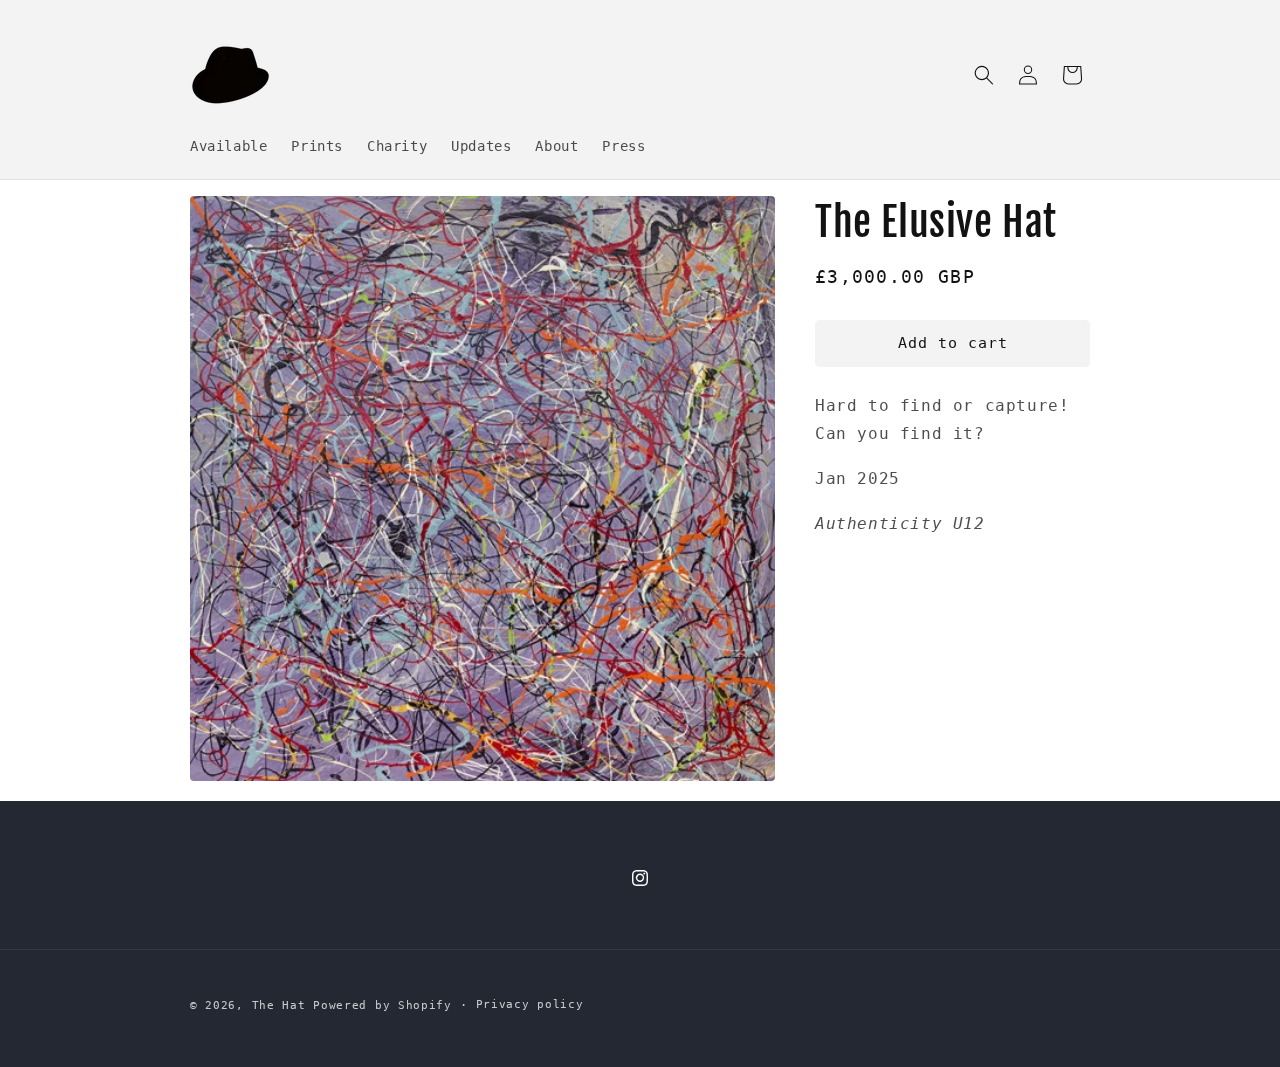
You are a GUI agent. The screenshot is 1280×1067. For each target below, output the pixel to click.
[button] (984, 75)
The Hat (279, 1005)
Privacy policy (530, 1004)
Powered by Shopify (382, 1005)
